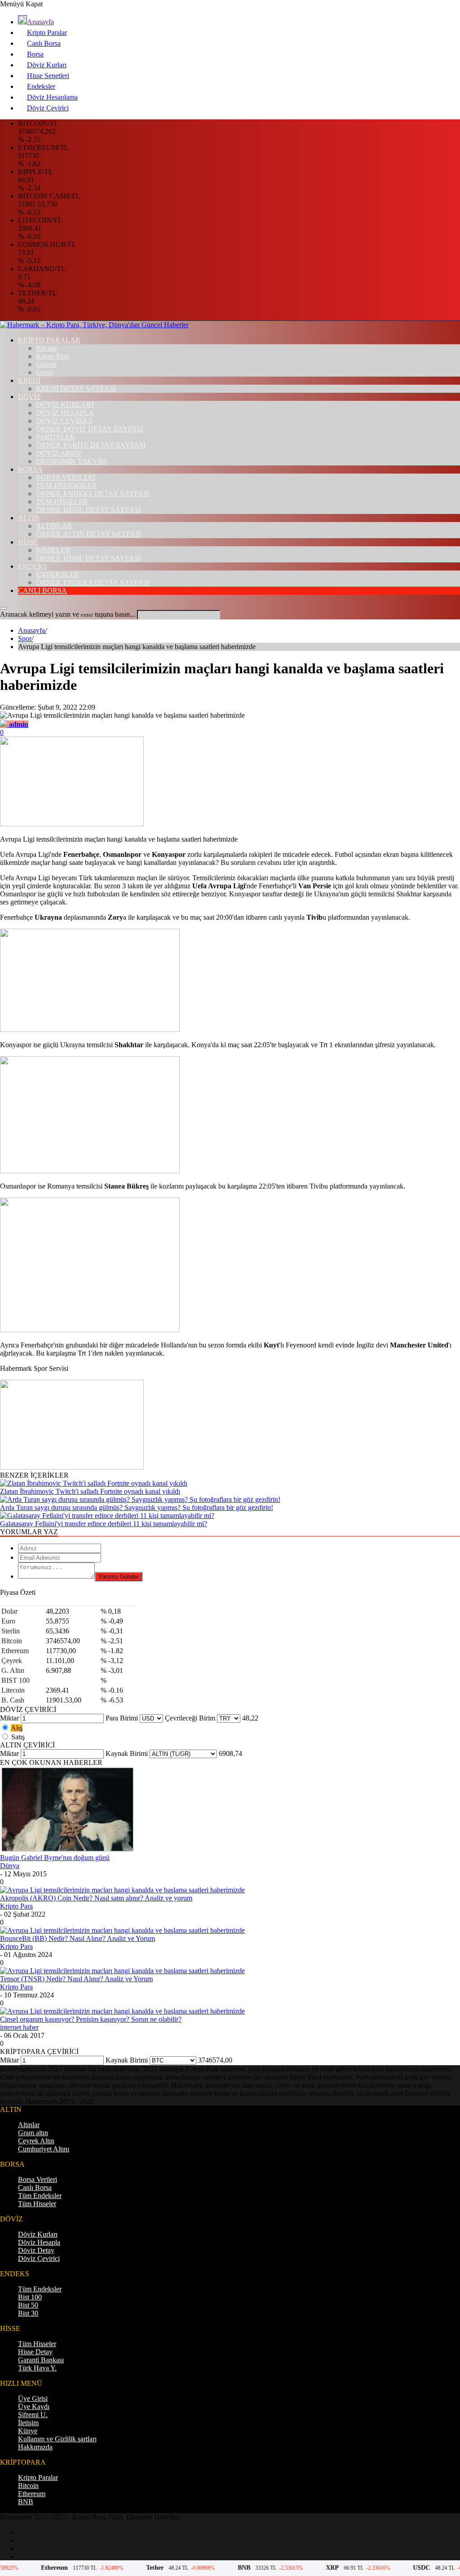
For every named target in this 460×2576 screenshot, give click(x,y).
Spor (26, 639)
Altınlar (29, 2125)
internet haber (19, 2027)
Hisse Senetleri (48, 76)
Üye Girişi (33, 2398)
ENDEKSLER (57, 574)
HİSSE (28, 542)
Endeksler (41, 86)
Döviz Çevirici (48, 108)
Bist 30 (28, 2313)
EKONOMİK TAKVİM (71, 461)
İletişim (28, 2423)
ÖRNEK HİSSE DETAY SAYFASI (88, 510)
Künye (28, 2431)
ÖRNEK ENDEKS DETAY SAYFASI (93, 494)
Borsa (35, 54)
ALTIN (29, 518)
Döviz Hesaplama (52, 97)
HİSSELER (53, 550)
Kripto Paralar (47, 33)
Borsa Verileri (38, 2179)
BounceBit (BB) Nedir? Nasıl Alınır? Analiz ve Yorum (77, 1938)
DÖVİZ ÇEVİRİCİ (64, 421)
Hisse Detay (35, 2352)
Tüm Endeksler (40, 2196)
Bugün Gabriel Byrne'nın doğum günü (55, 1858)
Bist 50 (28, 2305)
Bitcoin (46, 348)
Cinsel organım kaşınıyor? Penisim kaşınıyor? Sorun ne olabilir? (91, 2019)
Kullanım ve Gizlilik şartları (57, 2439)
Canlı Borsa (44, 43)
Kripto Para (52, 356)
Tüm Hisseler (37, 2204)
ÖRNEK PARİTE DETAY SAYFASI (91, 445)
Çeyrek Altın (36, 2141)
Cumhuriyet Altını (44, 2149)
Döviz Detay (36, 2250)
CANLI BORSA (42, 590)
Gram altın (33, 2133)
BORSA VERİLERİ (66, 477)
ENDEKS (33, 566)
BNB (26, 2502)
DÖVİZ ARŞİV (59, 453)
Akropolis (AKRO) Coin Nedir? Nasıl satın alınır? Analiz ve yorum (96, 1898)
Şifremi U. (33, 2415)
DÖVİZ (29, 397)
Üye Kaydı (34, 2407)
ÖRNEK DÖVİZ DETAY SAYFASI (90, 429)
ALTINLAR (54, 526)
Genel (44, 372)
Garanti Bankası (41, 2360)
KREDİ (29, 380)
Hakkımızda (35, 2447)
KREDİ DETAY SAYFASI (76, 388)
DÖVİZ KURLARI (65, 405)
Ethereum (32, 2494)
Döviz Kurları (47, 65)
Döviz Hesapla (39, 2242)
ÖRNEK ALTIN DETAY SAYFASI (89, 534)
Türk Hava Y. (37, 2368)
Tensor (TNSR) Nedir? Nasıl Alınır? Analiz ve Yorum (76, 1979)
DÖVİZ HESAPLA (65, 413)
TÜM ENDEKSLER (66, 485)
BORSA (30, 469)
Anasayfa (40, 22)
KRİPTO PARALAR (49, 340)
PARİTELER (55, 437)
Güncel (46, 364)
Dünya (10, 1866)
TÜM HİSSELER (62, 502)
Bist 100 (30, 2297)
